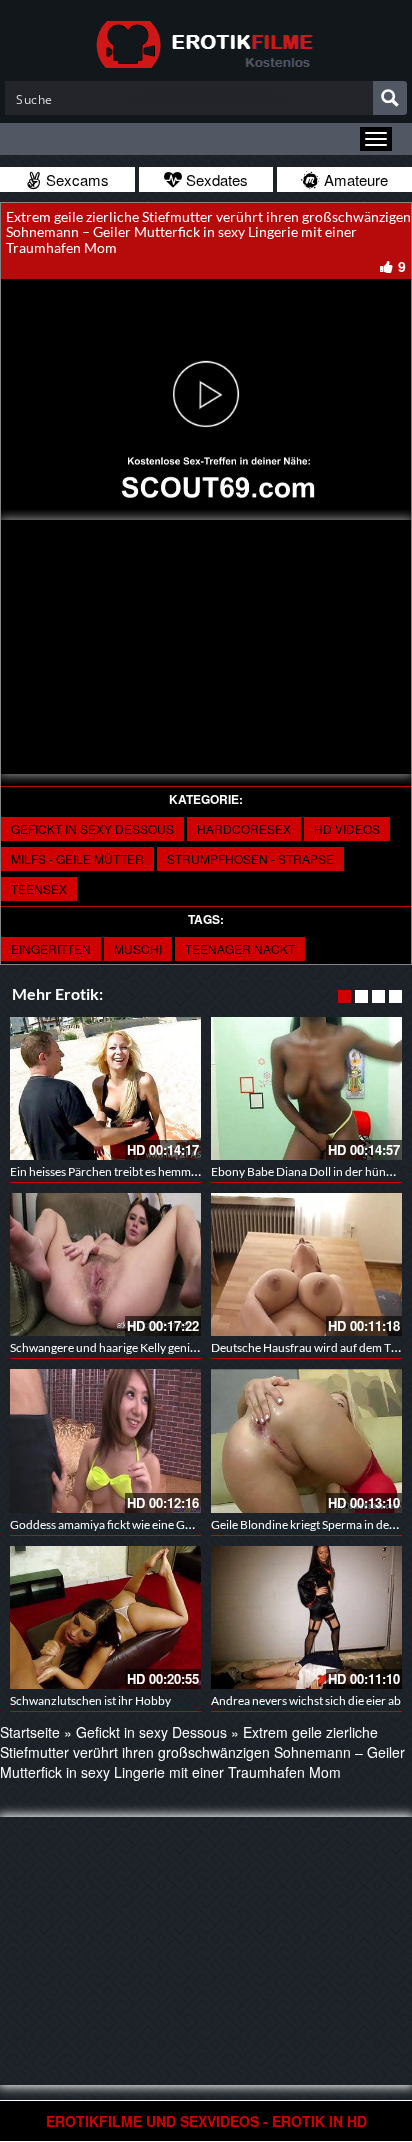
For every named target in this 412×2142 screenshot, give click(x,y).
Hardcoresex (244, 828)
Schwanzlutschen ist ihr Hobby (90, 1700)
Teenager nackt (240, 948)
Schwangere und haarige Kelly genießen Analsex (134, 1347)
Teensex (39, 888)
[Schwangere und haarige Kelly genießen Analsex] (105, 1264)
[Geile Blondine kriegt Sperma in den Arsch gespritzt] (306, 1440)
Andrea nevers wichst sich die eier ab (306, 1700)
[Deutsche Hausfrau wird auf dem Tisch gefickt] (306, 1264)
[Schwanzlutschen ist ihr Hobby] (105, 1617)
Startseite (30, 1732)
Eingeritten (51, 948)
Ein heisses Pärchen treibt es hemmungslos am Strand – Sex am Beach (189, 1171)
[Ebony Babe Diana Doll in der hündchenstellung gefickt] (306, 1088)
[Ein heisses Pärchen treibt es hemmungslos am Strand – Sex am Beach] (105, 1088)
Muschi (138, 948)
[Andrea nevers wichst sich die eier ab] (306, 1617)
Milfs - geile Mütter (77, 858)
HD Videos (347, 828)
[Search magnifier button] (390, 98)
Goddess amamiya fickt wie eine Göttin (110, 1524)
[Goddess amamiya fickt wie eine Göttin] (105, 1440)
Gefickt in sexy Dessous (92, 828)
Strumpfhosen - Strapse (250, 858)
